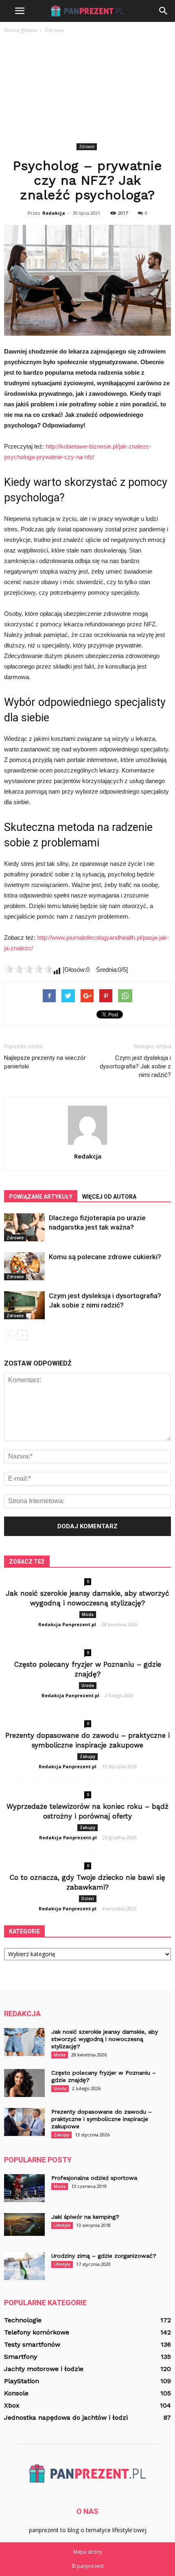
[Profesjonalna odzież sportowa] (24, 2188)
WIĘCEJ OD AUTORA (109, 1197)
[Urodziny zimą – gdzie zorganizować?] (24, 2266)
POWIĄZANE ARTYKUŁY (41, 1197)
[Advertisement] (87, 90)
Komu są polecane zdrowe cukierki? (105, 1257)
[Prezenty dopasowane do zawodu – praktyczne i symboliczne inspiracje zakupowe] (24, 2122)
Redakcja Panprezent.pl (67, 1624)
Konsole (16, 2393)
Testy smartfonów (32, 2344)
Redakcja (54, 213)
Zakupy (87, 1756)
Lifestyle (62, 2225)
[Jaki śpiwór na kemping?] (24, 2224)
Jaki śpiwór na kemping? (85, 2217)
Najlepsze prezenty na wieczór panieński (45, 1062)
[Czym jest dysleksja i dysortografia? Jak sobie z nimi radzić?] (24, 1305)
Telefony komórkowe (37, 2332)
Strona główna (21, 30)
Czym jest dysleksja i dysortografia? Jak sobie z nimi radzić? (135, 1066)
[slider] (28, 969)
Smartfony (21, 2357)
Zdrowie (87, 147)
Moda (88, 1614)
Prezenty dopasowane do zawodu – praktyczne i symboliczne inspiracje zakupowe (102, 2119)
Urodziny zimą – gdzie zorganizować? (104, 2256)
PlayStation (22, 2381)
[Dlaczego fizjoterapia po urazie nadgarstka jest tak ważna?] (24, 1227)
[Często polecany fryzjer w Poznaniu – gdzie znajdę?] (24, 2083)
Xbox (12, 2405)
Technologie (23, 2320)
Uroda (88, 1685)
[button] (164, 11)
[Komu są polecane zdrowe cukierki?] (24, 1266)
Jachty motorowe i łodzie (44, 2369)
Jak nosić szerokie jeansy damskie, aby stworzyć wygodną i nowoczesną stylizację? (105, 2039)
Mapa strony (88, 2552)
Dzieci (88, 1899)
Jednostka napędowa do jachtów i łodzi (66, 2417)
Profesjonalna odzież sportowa (94, 2178)
